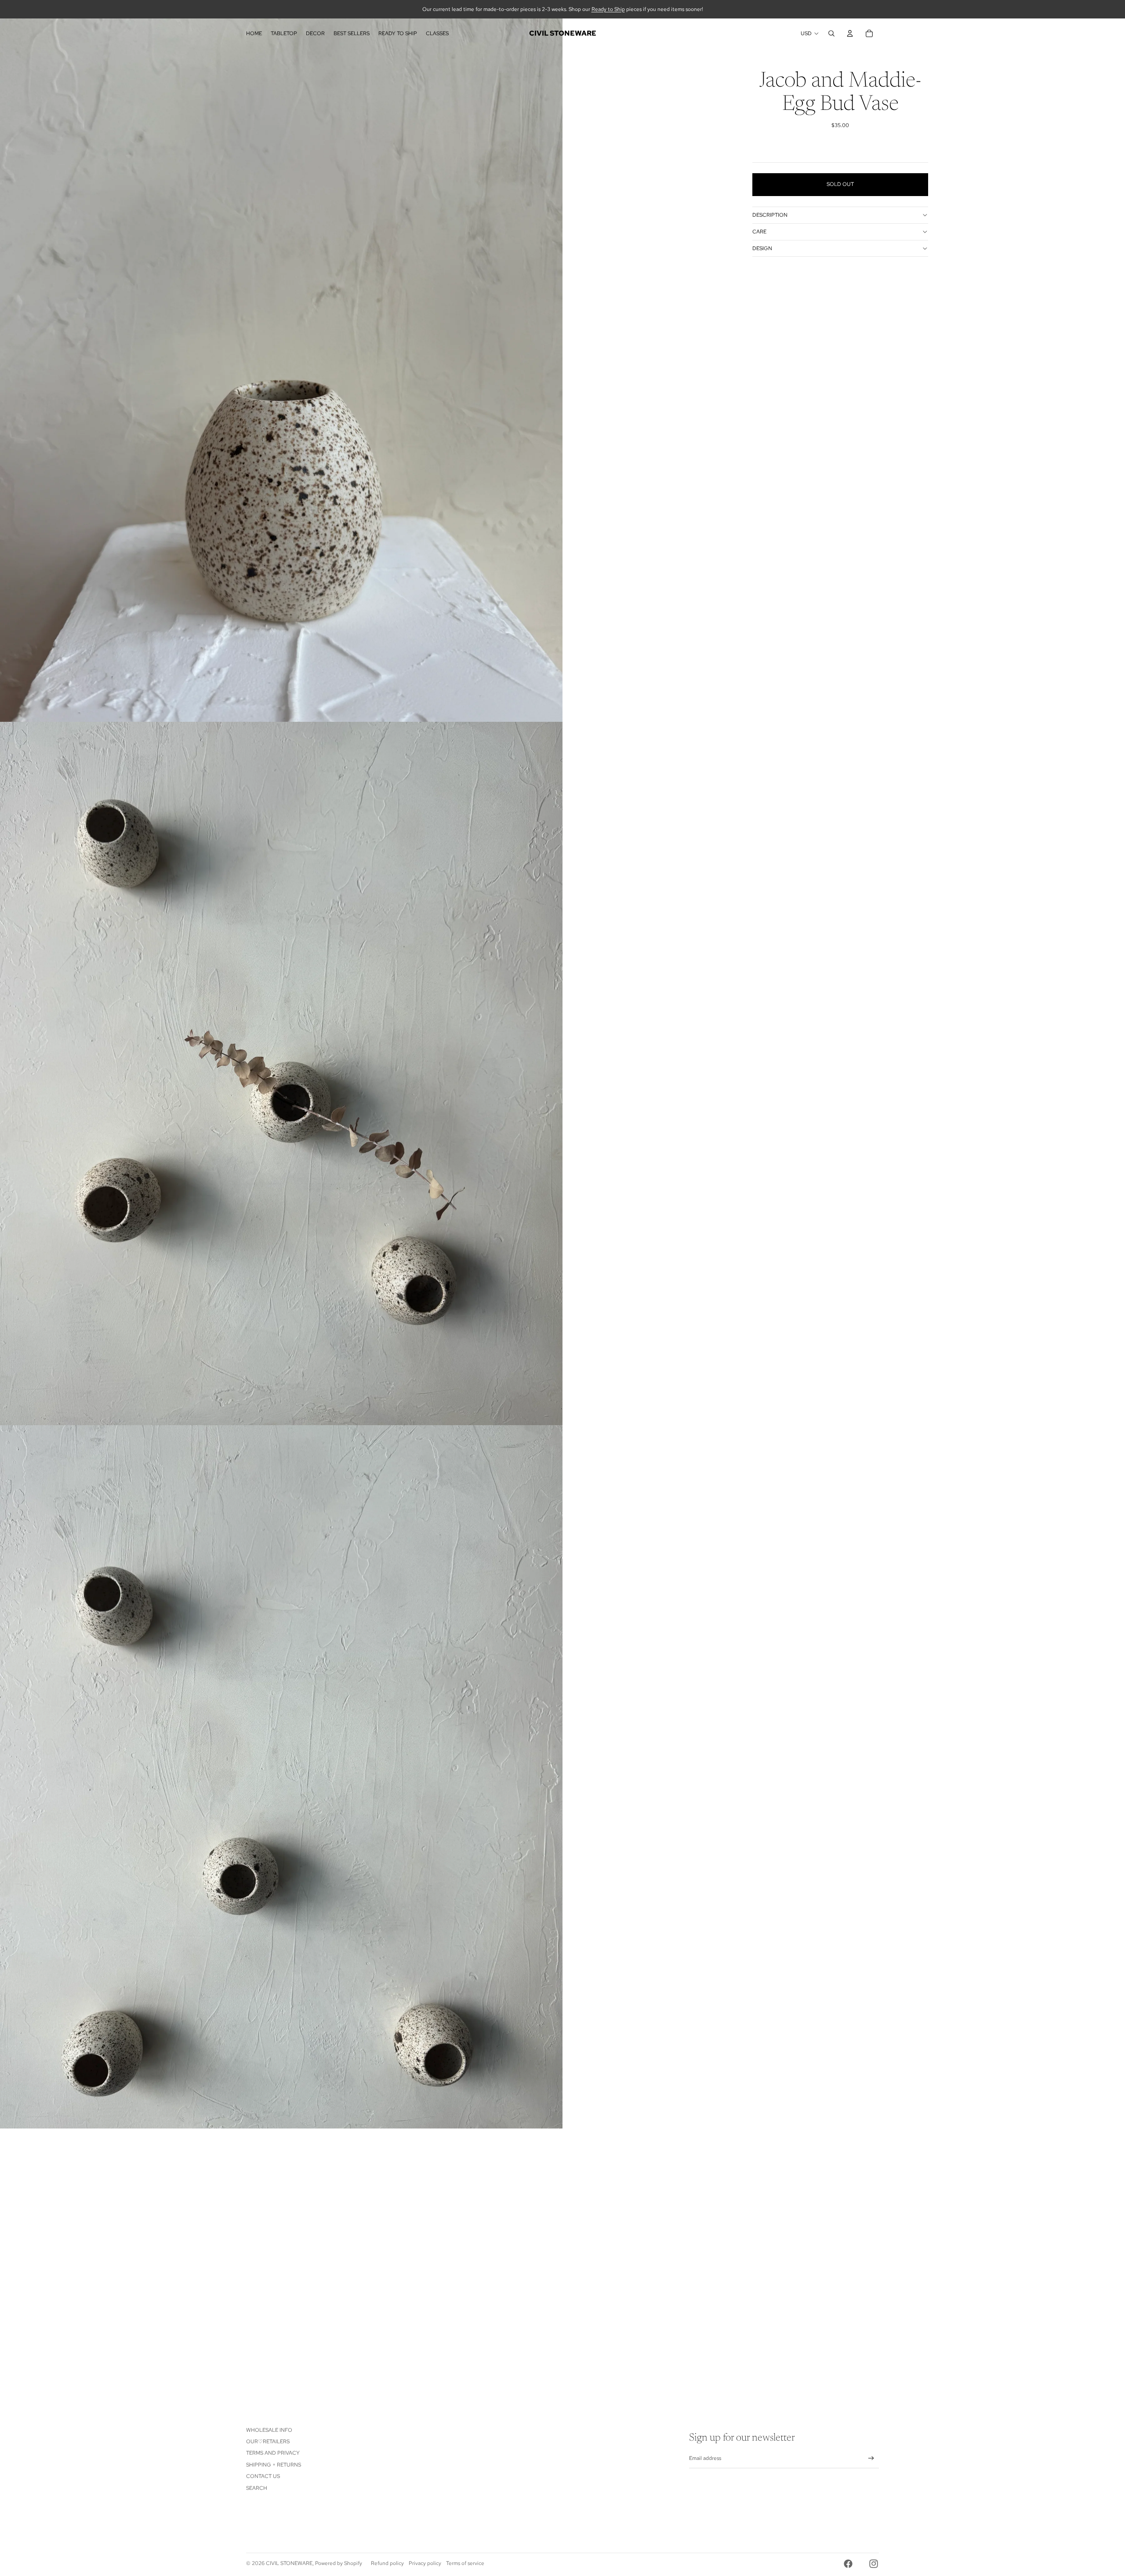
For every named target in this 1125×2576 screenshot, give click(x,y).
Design (762, 248)
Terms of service (465, 2563)
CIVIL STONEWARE (289, 2563)
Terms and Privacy (273, 2453)
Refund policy (387, 2563)
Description (770, 215)
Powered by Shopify (339, 2563)
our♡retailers (268, 2441)
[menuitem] (254, 33)
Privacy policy (425, 2563)
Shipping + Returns (274, 2465)
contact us (263, 2476)
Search (257, 2488)
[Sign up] (871, 2458)
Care (759, 232)
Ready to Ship (608, 9)
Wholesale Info (269, 2430)
